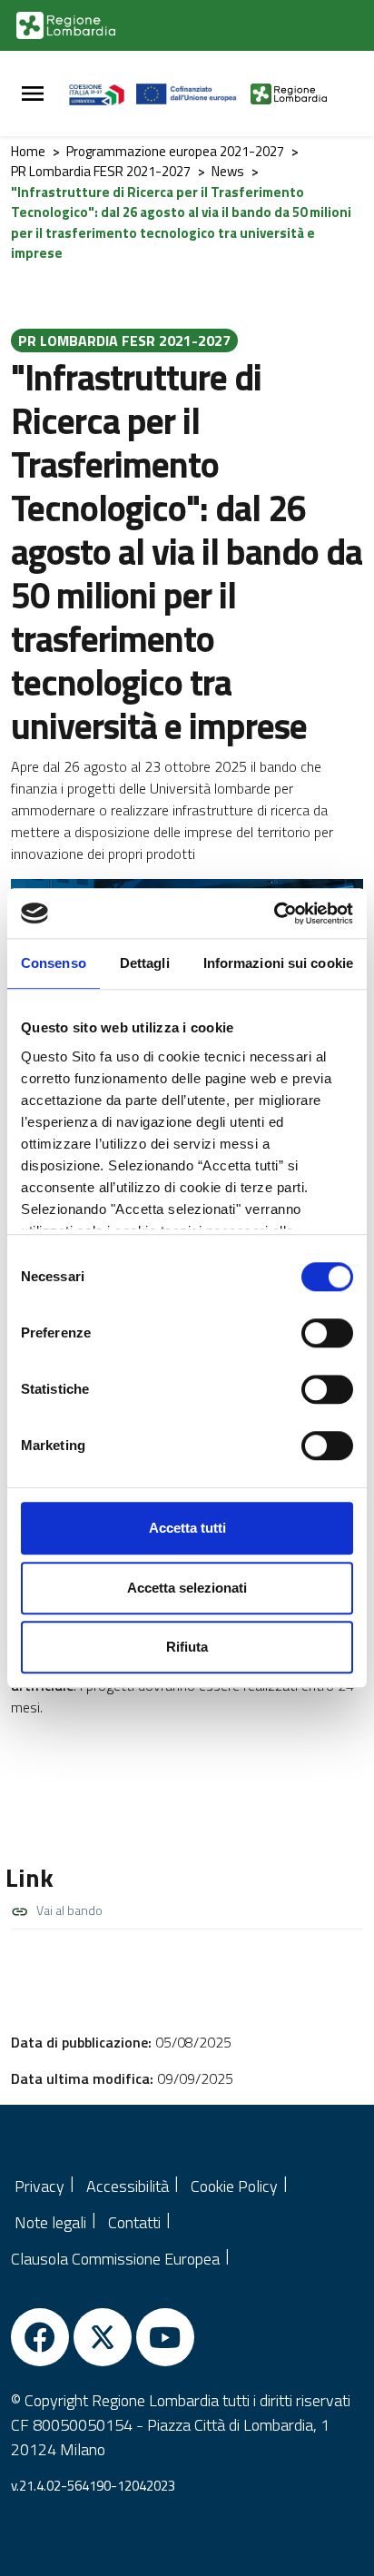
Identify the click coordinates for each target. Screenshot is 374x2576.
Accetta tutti (187, 1528)
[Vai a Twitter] (103, 2337)
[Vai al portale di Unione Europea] (194, 94)
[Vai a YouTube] (165, 2337)
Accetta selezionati (187, 1588)
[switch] (327, 1333)
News (228, 171)
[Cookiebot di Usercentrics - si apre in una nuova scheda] (274, 913)
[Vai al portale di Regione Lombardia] (66, 25)
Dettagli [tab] (145, 963)
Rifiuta (187, 1647)
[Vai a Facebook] (40, 2337)
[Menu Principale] (33, 94)
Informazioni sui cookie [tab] (278, 963)
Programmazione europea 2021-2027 (175, 151)
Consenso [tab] (54, 963)
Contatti (134, 2222)
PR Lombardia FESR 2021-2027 (101, 171)
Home (28, 151)
